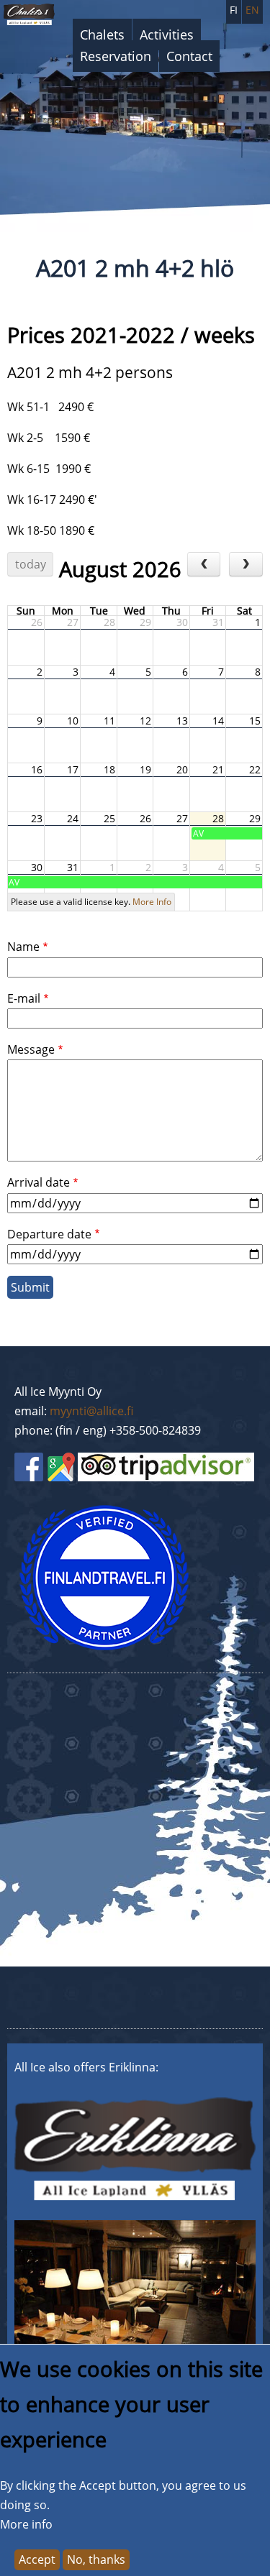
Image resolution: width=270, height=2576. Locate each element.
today (31, 564)
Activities (167, 34)
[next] (246, 564)
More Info (152, 902)
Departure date (49, 1234)
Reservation (116, 56)
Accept (37, 2559)
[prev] (204, 564)
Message (31, 1049)
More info (26, 2524)
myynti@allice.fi (91, 1411)
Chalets (102, 34)
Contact (189, 56)
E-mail (24, 998)
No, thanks (96, 2559)
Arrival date (39, 1182)
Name (23, 947)
